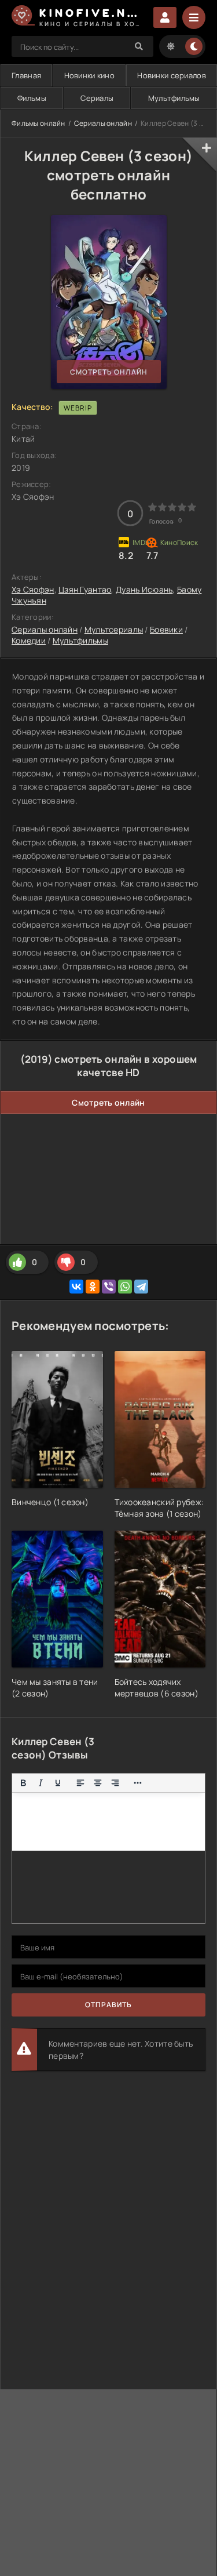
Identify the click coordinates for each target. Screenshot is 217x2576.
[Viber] (109, 1287)
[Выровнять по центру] (98, 1783)
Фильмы (32, 98)
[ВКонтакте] (76, 1287)
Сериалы (97, 98)
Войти (165, 17)
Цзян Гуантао (85, 589)
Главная (26, 75)
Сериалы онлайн (103, 123)
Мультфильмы (174, 98)
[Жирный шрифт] (23, 1783)
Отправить (108, 2005)
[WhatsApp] (125, 1287)
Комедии (29, 640)
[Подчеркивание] (58, 1783)
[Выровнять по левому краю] (80, 1783)
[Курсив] (41, 1783)
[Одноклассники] (93, 1287)
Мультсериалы (114, 629)
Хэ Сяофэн (33, 589)
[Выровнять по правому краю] (115, 1783)
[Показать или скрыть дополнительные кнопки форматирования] (138, 1783)
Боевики (166, 629)
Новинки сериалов (171, 75)
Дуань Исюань (144, 589)
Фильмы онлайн (38, 123)
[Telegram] (141, 1287)
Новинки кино (89, 75)
